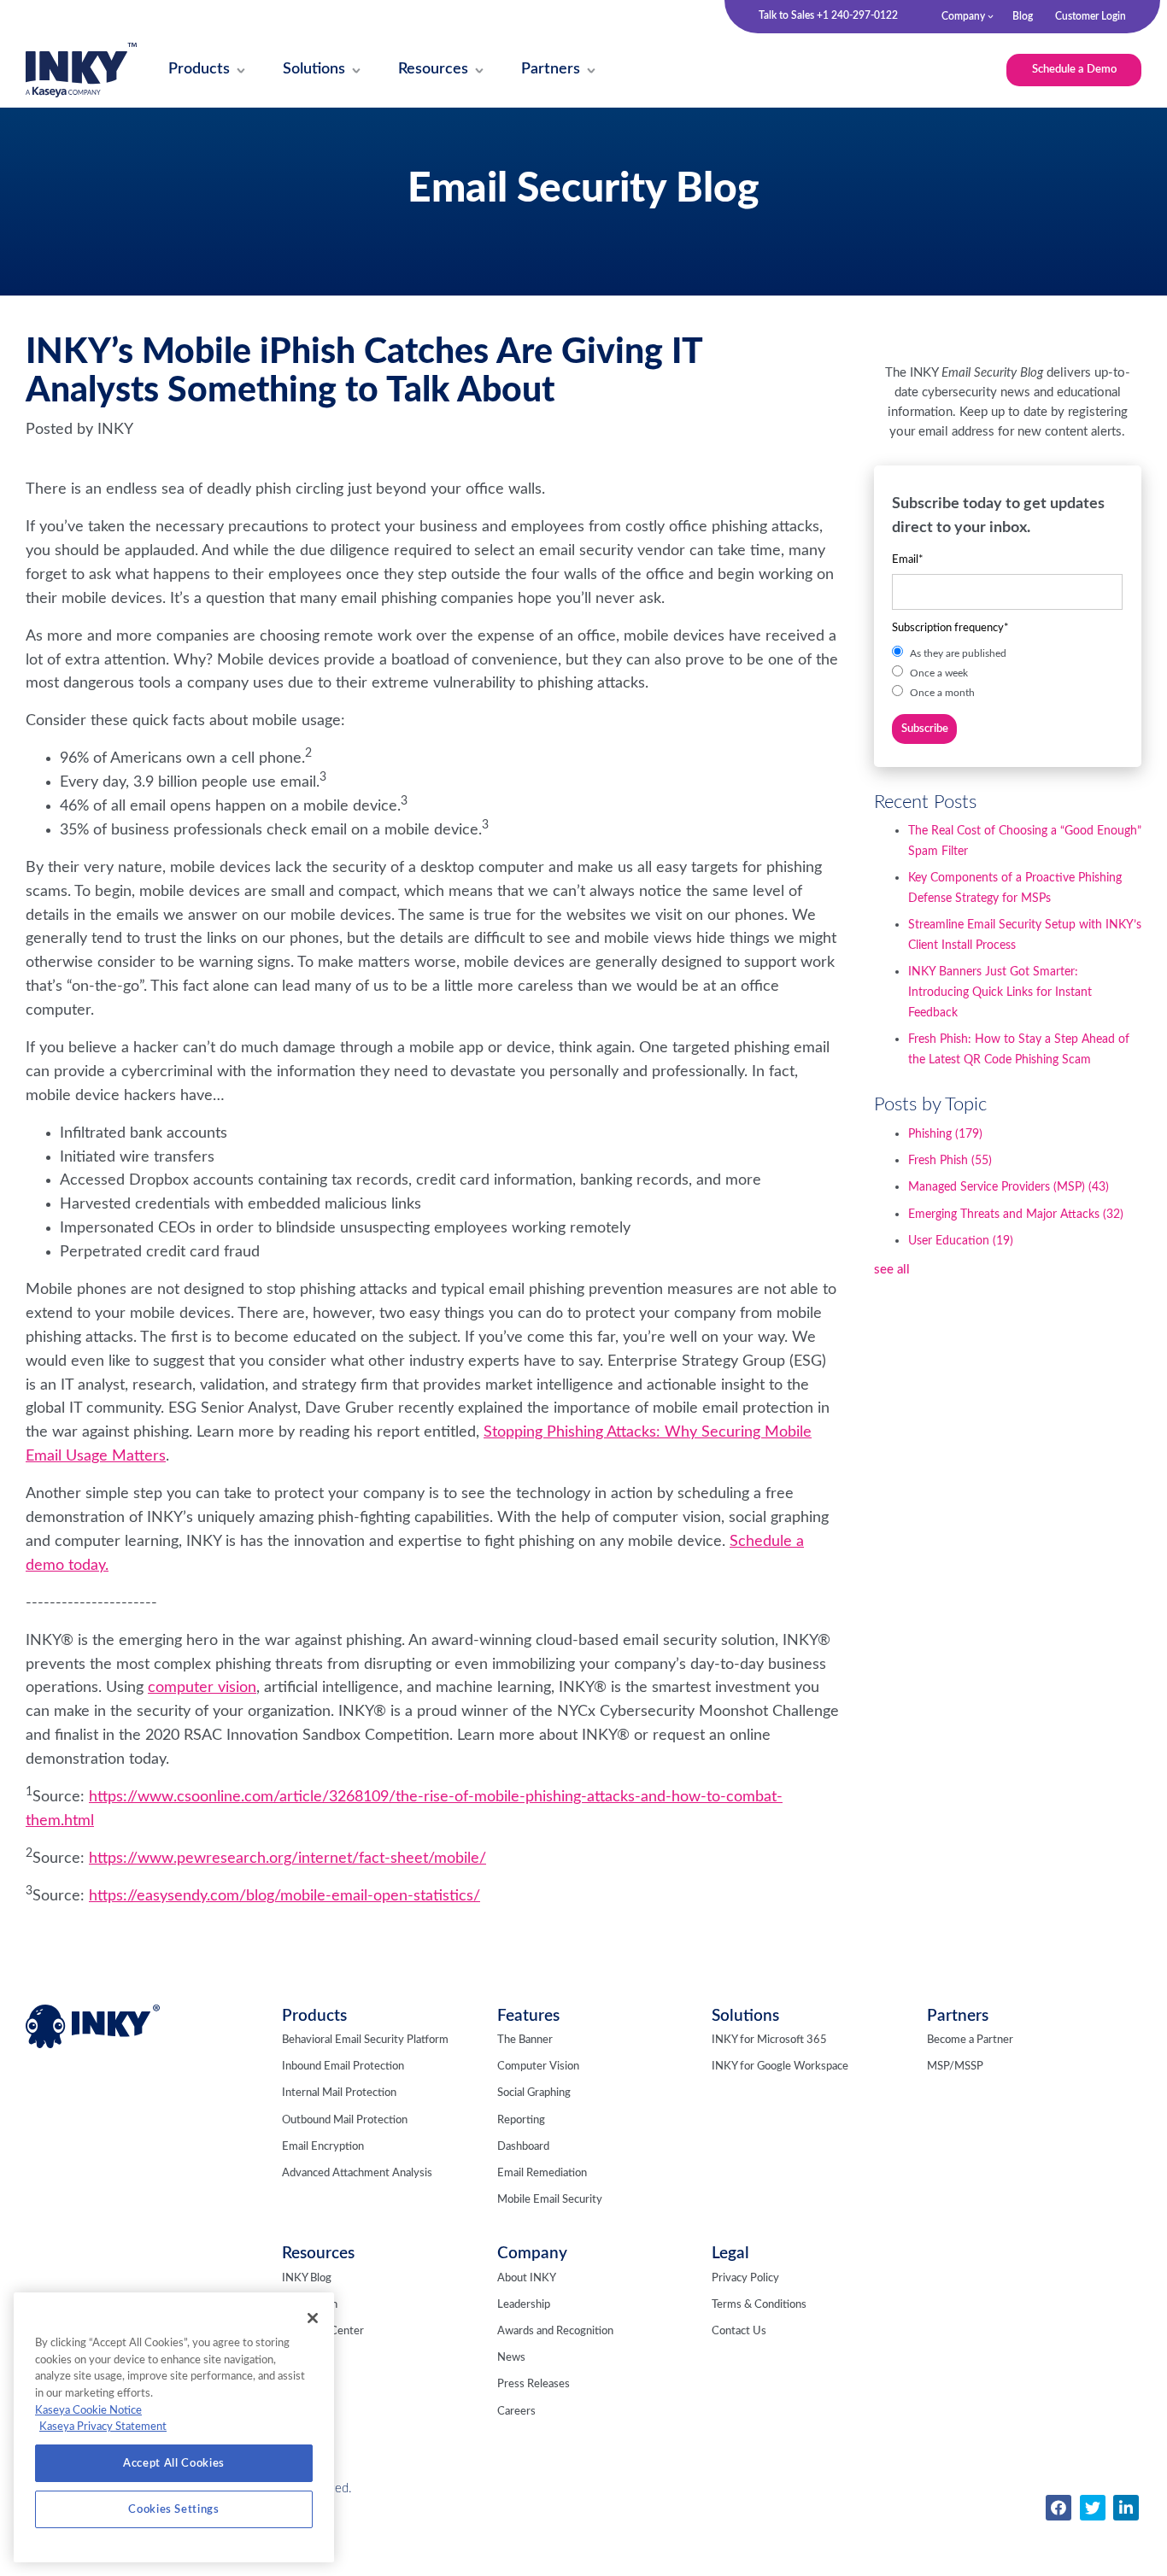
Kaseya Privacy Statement (103, 2427)
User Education (961, 1241)
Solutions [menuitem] (745, 2016)
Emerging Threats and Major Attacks (1016, 1215)
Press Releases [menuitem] (534, 2384)
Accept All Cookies (174, 2463)
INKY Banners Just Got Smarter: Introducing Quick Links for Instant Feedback (1000, 992)
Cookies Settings (174, 2509)
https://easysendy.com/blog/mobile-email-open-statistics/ (284, 1896)
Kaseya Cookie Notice (88, 2410)
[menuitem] (199, 70)
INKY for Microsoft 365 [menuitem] (769, 2040)
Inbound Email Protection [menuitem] (343, 2067)
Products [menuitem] (314, 2016)
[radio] (1007, 653)
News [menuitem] (511, 2358)
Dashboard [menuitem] (523, 2147)
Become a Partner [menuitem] (970, 2040)
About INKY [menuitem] (527, 2278)
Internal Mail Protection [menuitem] (339, 2093)
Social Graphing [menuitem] (534, 2093)
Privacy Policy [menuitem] (745, 2278)
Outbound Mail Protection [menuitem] (345, 2120)
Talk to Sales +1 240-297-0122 (828, 15)
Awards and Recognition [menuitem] (555, 2331)
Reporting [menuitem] (521, 2120)
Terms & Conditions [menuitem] (759, 2305)
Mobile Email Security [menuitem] (550, 2200)
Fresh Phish (950, 1161)
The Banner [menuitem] (525, 2040)
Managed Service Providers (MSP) (1009, 1187)
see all (892, 1270)
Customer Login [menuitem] (1091, 16)
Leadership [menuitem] (524, 2305)
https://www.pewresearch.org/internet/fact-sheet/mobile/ (287, 1859)
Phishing (945, 1134)
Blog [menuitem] (1023, 16)
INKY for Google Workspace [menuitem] (780, 2067)
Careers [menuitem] (516, 2412)
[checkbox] (1007, 673)
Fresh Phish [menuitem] (310, 2305)
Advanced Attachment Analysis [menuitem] (357, 2173)
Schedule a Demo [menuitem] (1074, 69)
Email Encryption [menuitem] (323, 2147)
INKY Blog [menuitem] (307, 2278)
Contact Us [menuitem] (739, 2331)
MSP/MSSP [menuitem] (955, 2067)
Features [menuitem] (528, 2016)
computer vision (202, 1688)
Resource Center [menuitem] (323, 2331)
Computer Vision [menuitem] (538, 2067)
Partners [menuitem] (958, 2016)
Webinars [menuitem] (305, 2358)
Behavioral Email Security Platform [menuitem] (365, 2040)
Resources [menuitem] (318, 2254)
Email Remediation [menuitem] (542, 2173)
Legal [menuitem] (730, 2254)
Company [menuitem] (963, 16)
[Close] (313, 2318)
